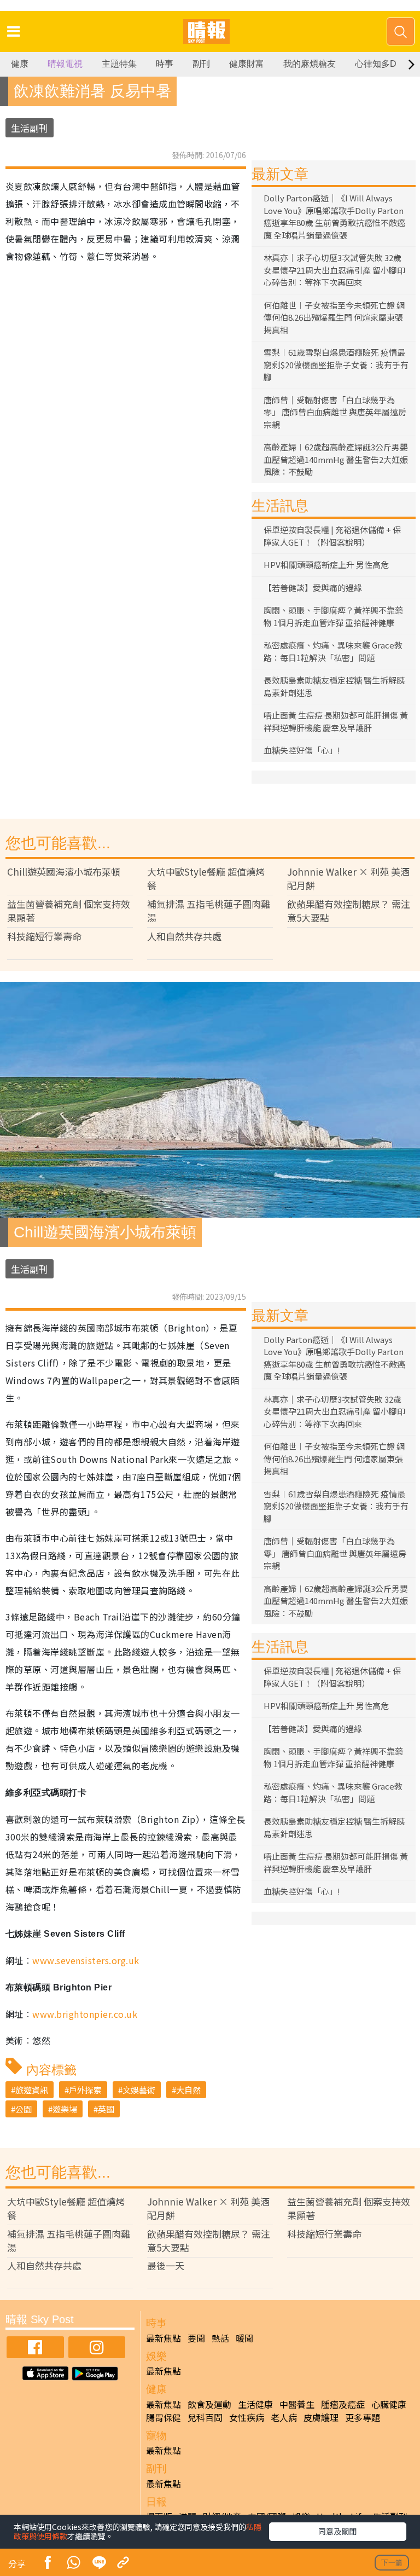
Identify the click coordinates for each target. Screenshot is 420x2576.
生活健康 (255, 2404)
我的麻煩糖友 (310, 64)
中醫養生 (297, 2404)
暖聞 (244, 2338)
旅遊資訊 (32, 2090)
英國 (106, 2109)
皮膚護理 (321, 2417)
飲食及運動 (209, 2404)
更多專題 (363, 2417)
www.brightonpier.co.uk (85, 2014)
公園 (24, 2109)
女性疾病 (247, 2417)
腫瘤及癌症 (343, 2404)
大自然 (188, 2090)
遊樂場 (65, 2109)
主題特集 (119, 64)
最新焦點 (164, 2338)
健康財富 (247, 64)
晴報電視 (65, 64)
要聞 (196, 2338)
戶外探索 (85, 2090)
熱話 (220, 2338)
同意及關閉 (337, 2531)
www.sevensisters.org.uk (86, 1960)
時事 (165, 64)
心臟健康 (389, 2404)
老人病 (284, 2417)
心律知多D (376, 64)
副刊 (201, 64)
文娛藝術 (139, 2090)
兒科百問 (205, 2417)
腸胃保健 (164, 2417)
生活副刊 (30, 128)
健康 (20, 64)
